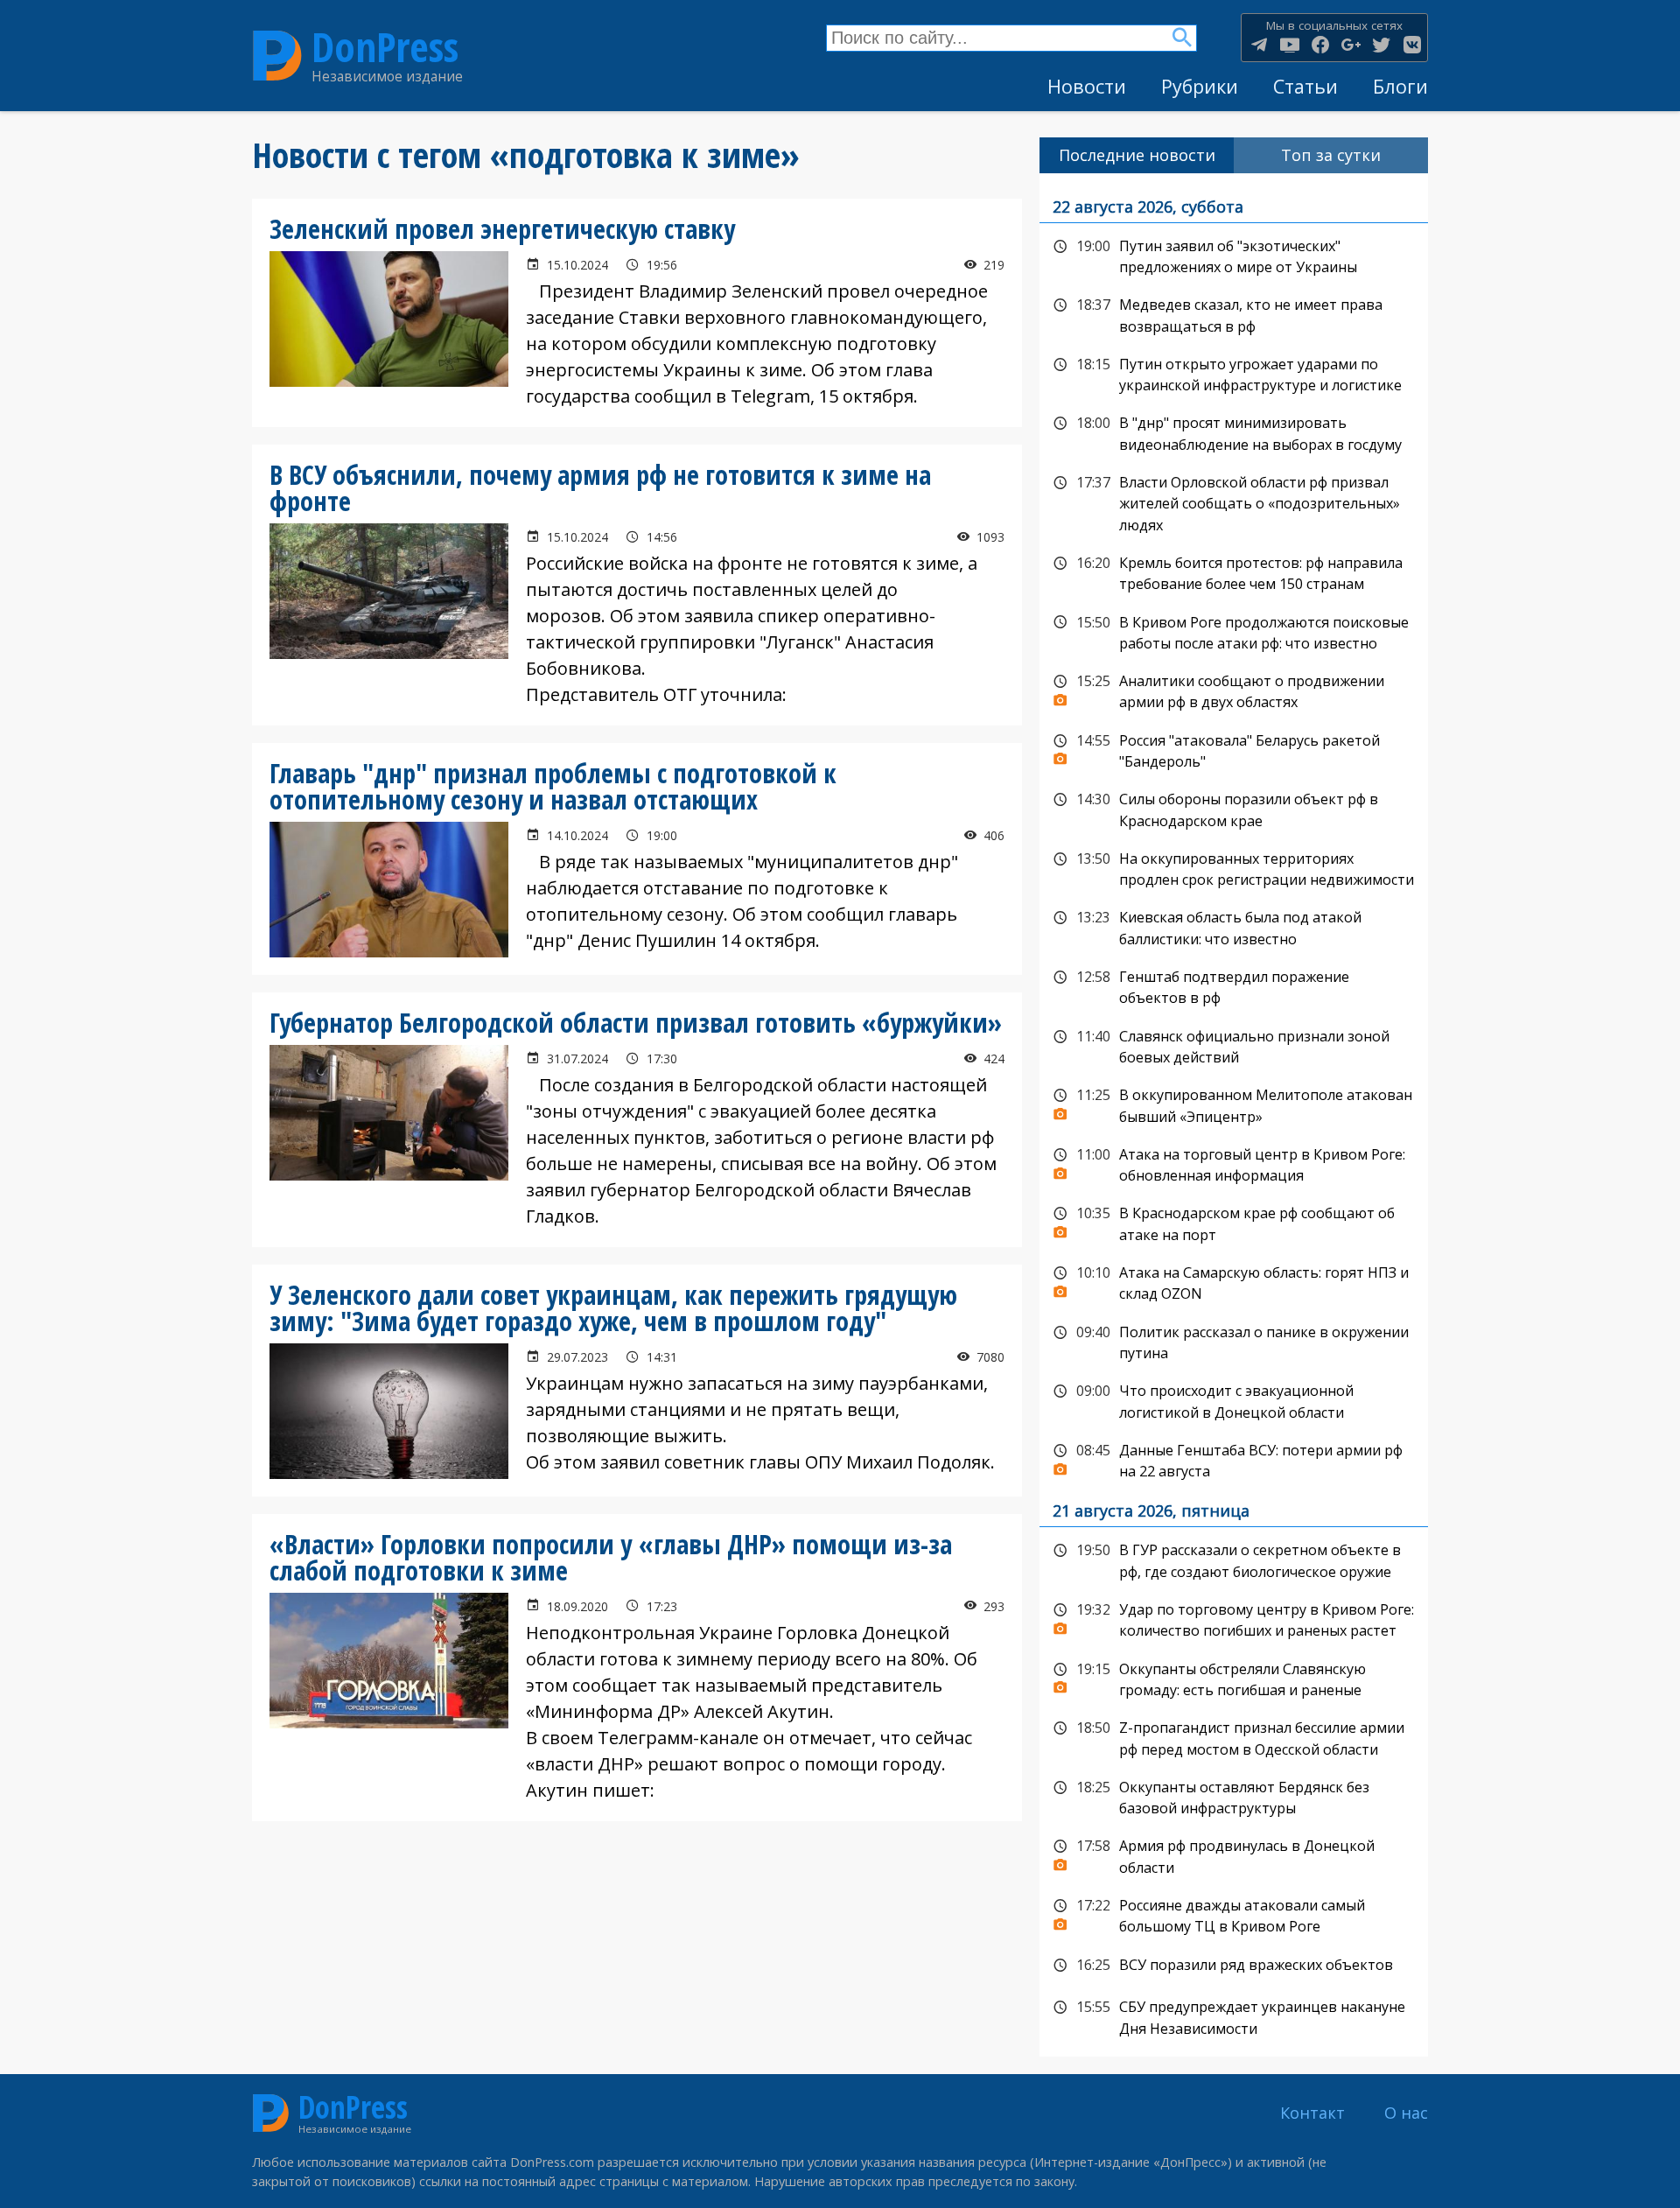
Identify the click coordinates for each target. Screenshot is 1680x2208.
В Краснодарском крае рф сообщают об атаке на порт (1234, 1222)
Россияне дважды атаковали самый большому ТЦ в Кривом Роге (1234, 1914)
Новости (1087, 86)
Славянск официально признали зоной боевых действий (1234, 1045)
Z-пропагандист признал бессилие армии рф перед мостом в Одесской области (1234, 1737)
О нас (1406, 2113)
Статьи (1305, 86)
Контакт (1312, 2113)
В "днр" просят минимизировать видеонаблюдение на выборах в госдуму (1234, 432)
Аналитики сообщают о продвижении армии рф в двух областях (1234, 690)
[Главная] (277, 56)
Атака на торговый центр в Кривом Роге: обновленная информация (1234, 1164)
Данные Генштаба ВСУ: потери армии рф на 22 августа (1234, 1459)
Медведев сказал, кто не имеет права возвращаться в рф (1234, 314)
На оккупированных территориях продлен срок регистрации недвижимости (1234, 868)
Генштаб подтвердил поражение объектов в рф (1234, 986)
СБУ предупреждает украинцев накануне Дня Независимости (1234, 2016)
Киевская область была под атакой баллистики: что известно (1234, 926)
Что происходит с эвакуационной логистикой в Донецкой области (1234, 1400)
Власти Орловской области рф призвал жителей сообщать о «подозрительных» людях (1234, 502)
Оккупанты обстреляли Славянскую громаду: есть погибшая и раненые (1234, 1678)
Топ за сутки (1331, 155)
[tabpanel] (1234, 1115)
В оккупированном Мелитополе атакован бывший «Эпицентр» (1234, 1104)
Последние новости (1137, 155)
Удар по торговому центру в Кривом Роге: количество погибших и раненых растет (1234, 1619)
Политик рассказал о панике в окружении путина (1234, 1341)
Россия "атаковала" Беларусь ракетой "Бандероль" (1234, 750)
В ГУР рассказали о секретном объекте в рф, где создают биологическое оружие (1234, 1559)
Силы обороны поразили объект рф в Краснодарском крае (1234, 808)
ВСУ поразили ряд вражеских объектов (1234, 1966)
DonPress (385, 47)
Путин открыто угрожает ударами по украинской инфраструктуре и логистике (1234, 373)
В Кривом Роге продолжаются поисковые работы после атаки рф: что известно (1234, 631)
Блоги (1400, 86)
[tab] (1137, 155)
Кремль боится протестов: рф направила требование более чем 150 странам (1234, 572)
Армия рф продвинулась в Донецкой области (1234, 1855)
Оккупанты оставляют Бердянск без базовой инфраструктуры (1234, 1796)
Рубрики (1200, 86)
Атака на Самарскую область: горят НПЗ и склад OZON (1234, 1282)
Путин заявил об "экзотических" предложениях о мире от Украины (1234, 255)
